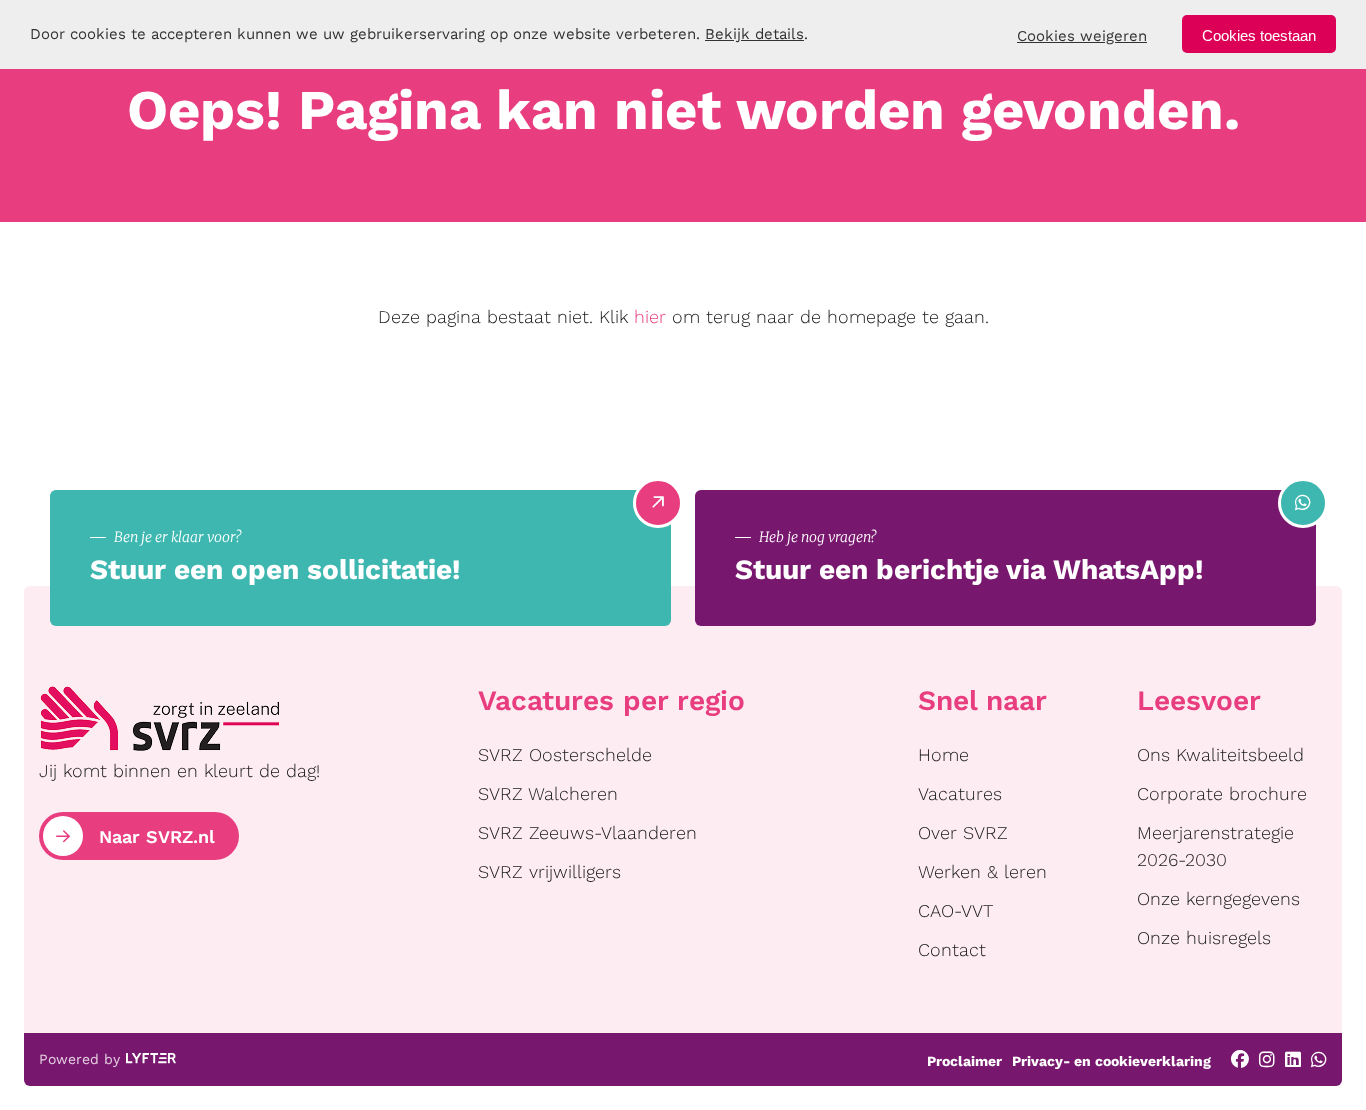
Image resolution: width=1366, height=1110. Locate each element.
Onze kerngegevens (1218, 898)
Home (943, 754)
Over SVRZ (963, 832)
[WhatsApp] (1319, 1059)
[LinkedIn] (1293, 1059)
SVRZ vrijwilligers (549, 871)
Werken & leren (982, 871)
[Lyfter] (151, 1060)
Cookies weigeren (1082, 36)
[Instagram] (1267, 1059)
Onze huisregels (1204, 937)
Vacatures (960, 793)
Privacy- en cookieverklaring (1111, 1061)
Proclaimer (964, 1061)
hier (650, 316)
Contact (952, 949)
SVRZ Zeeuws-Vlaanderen (587, 832)
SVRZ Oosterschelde (565, 754)
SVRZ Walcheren (548, 793)
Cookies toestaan (1259, 35)
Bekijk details (754, 34)
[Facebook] (1240, 1059)
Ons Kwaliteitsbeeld (1220, 754)
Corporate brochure (1222, 793)
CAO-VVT (955, 910)
